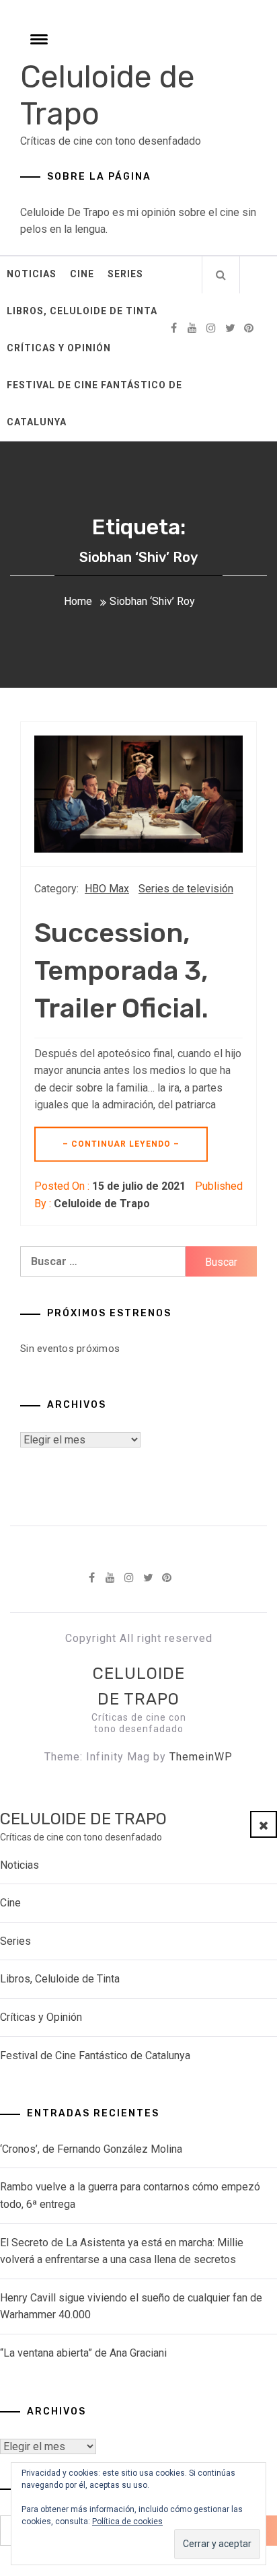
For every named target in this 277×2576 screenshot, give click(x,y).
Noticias (32, 274)
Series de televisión (186, 889)
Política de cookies (127, 2521)
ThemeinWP (201, 1757)
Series (125, 274)
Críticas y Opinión (59, 348)
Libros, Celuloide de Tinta (82, 311)
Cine (82, 274)
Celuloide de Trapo (102, 1204)
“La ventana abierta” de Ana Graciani (83, 2353)
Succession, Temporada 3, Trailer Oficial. (121, 971)
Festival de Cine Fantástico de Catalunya (94, 403)
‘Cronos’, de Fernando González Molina (91, 2149)
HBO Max (107, 889)
